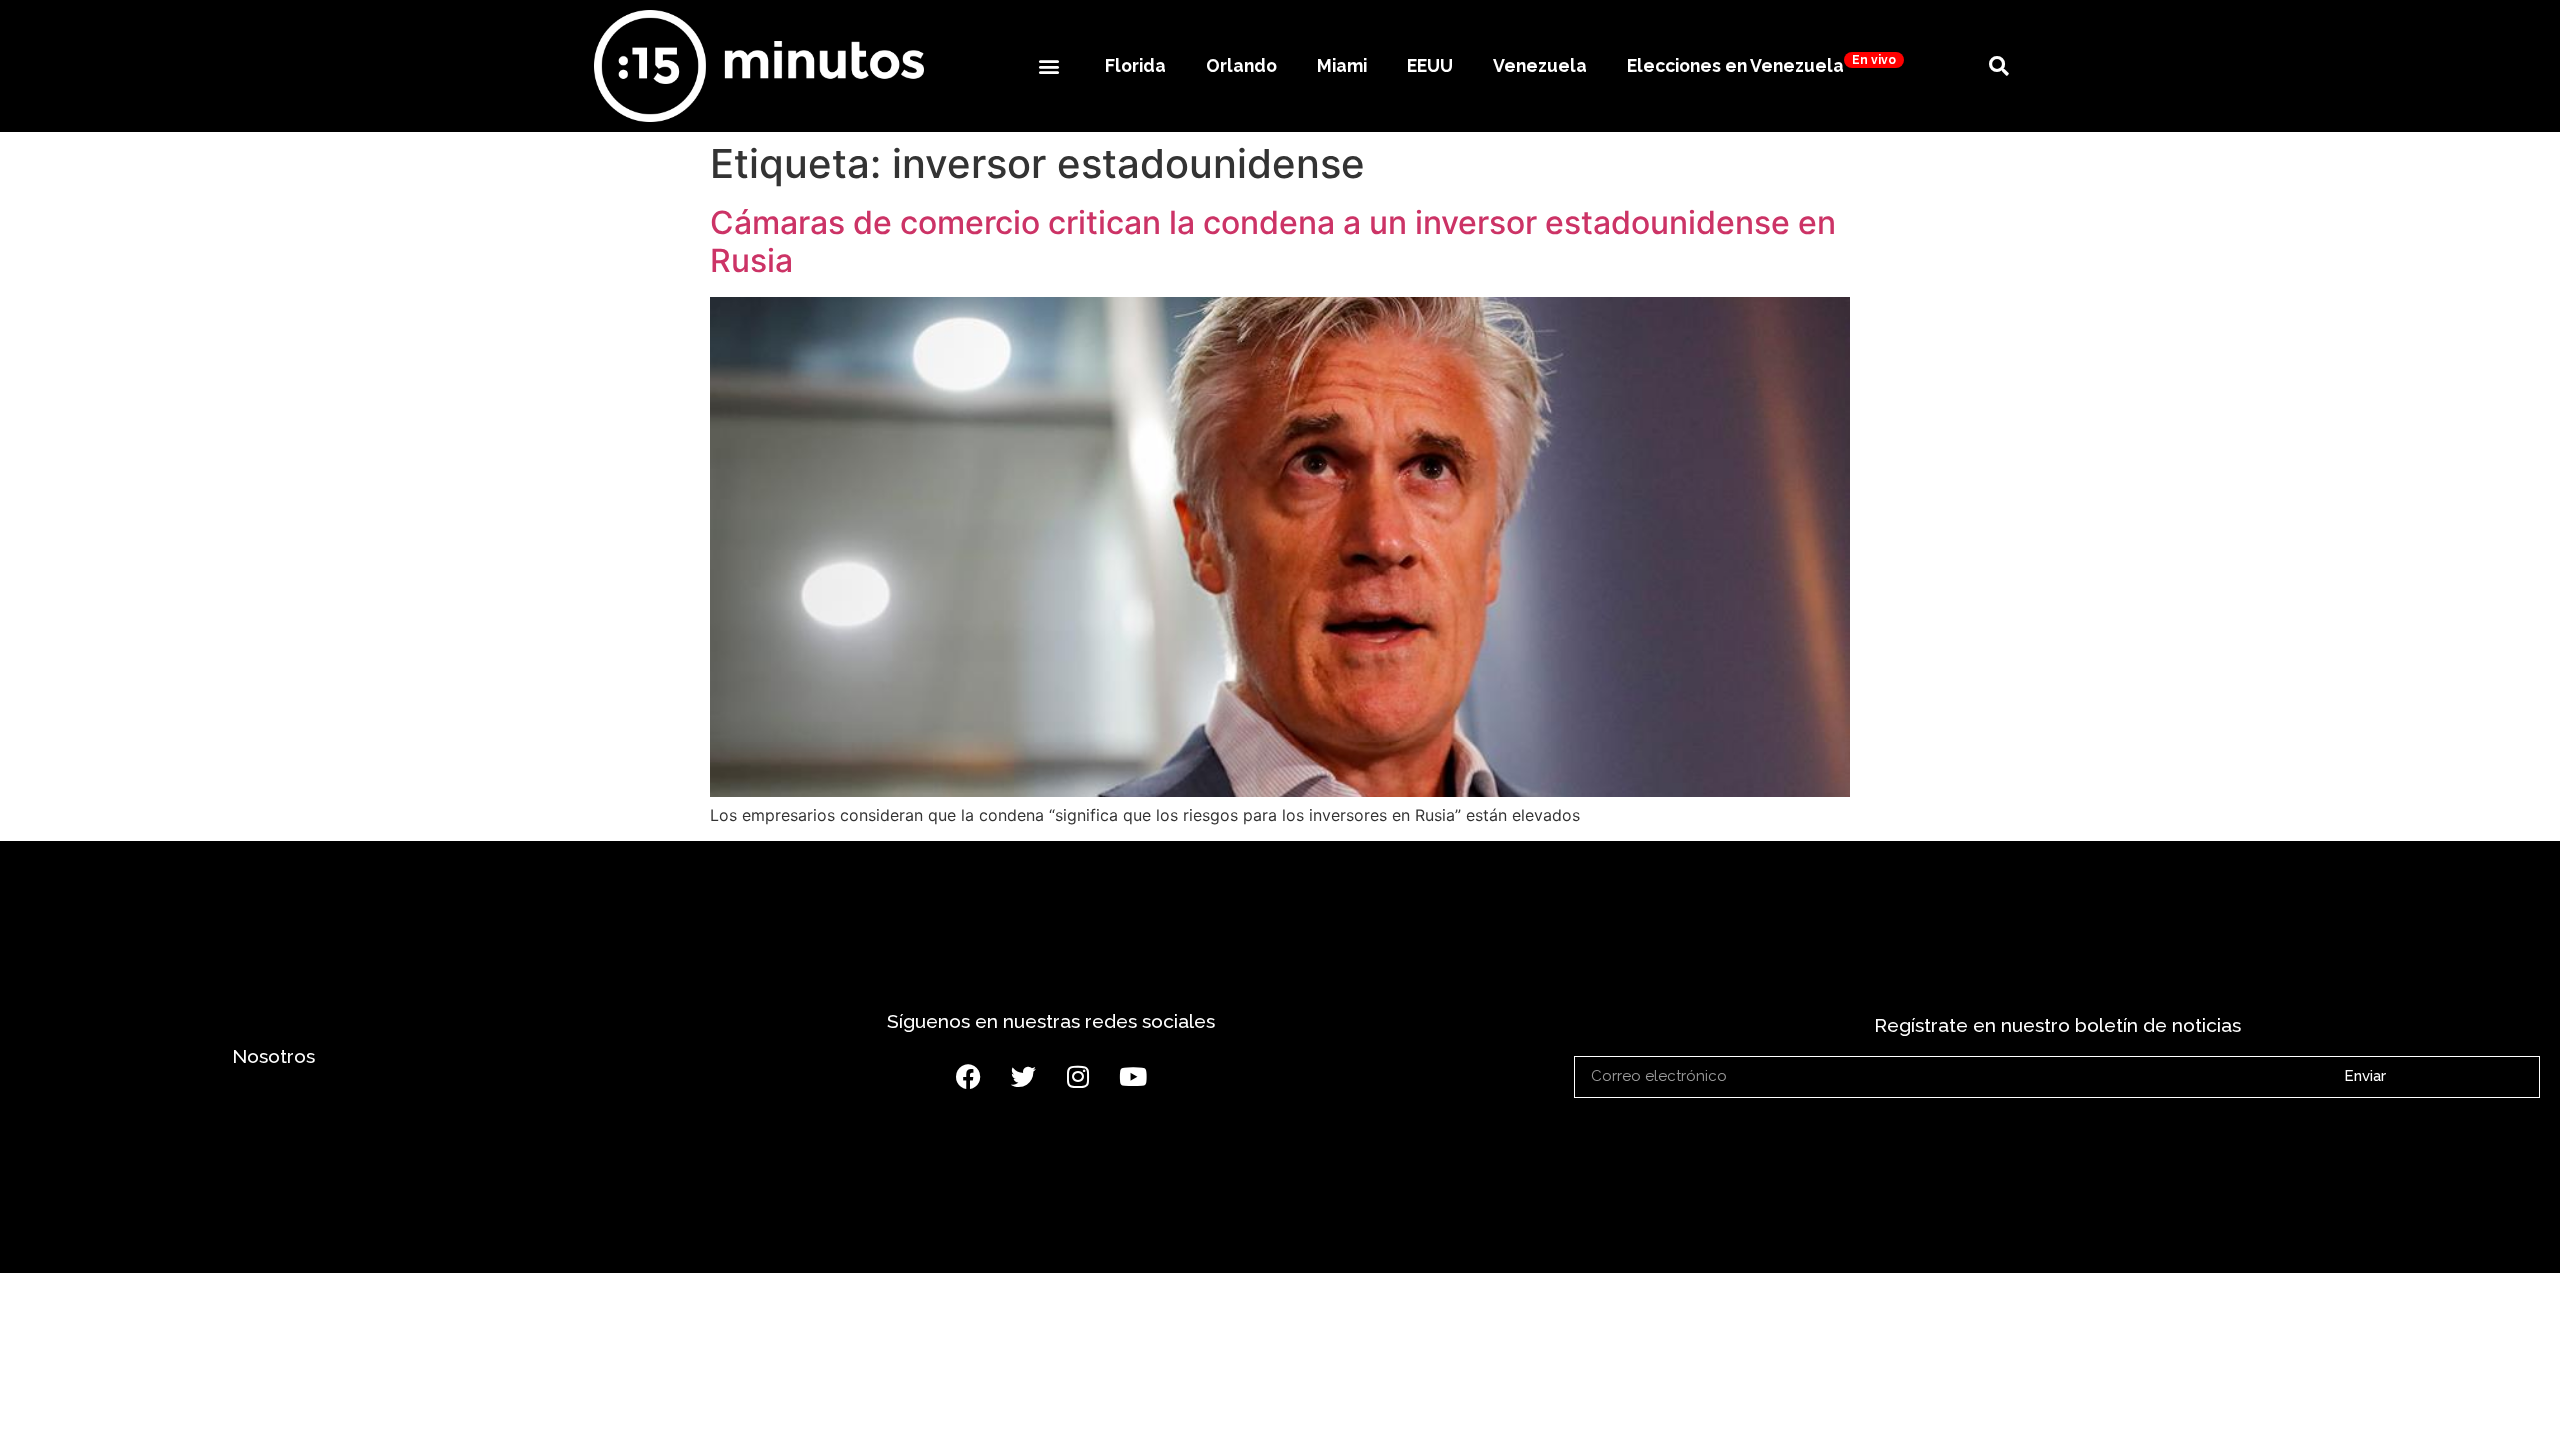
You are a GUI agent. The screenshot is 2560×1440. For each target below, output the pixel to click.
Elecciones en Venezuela (1761, 64)
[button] (1048, 65)
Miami (1342, 65)
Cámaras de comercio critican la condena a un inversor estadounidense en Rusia (1273, 241)
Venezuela (1540, 65)
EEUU (1430, 65)
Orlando (1241, 65)
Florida (1135, 65)
